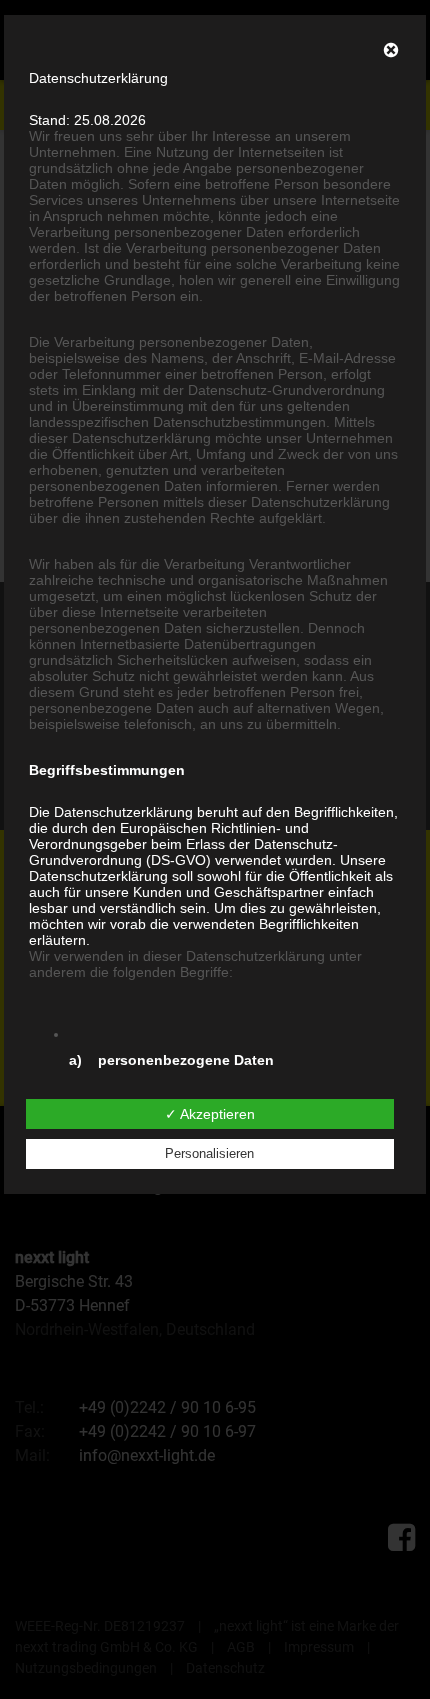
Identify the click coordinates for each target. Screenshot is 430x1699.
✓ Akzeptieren (210, 1114)
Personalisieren (209, 1153)
